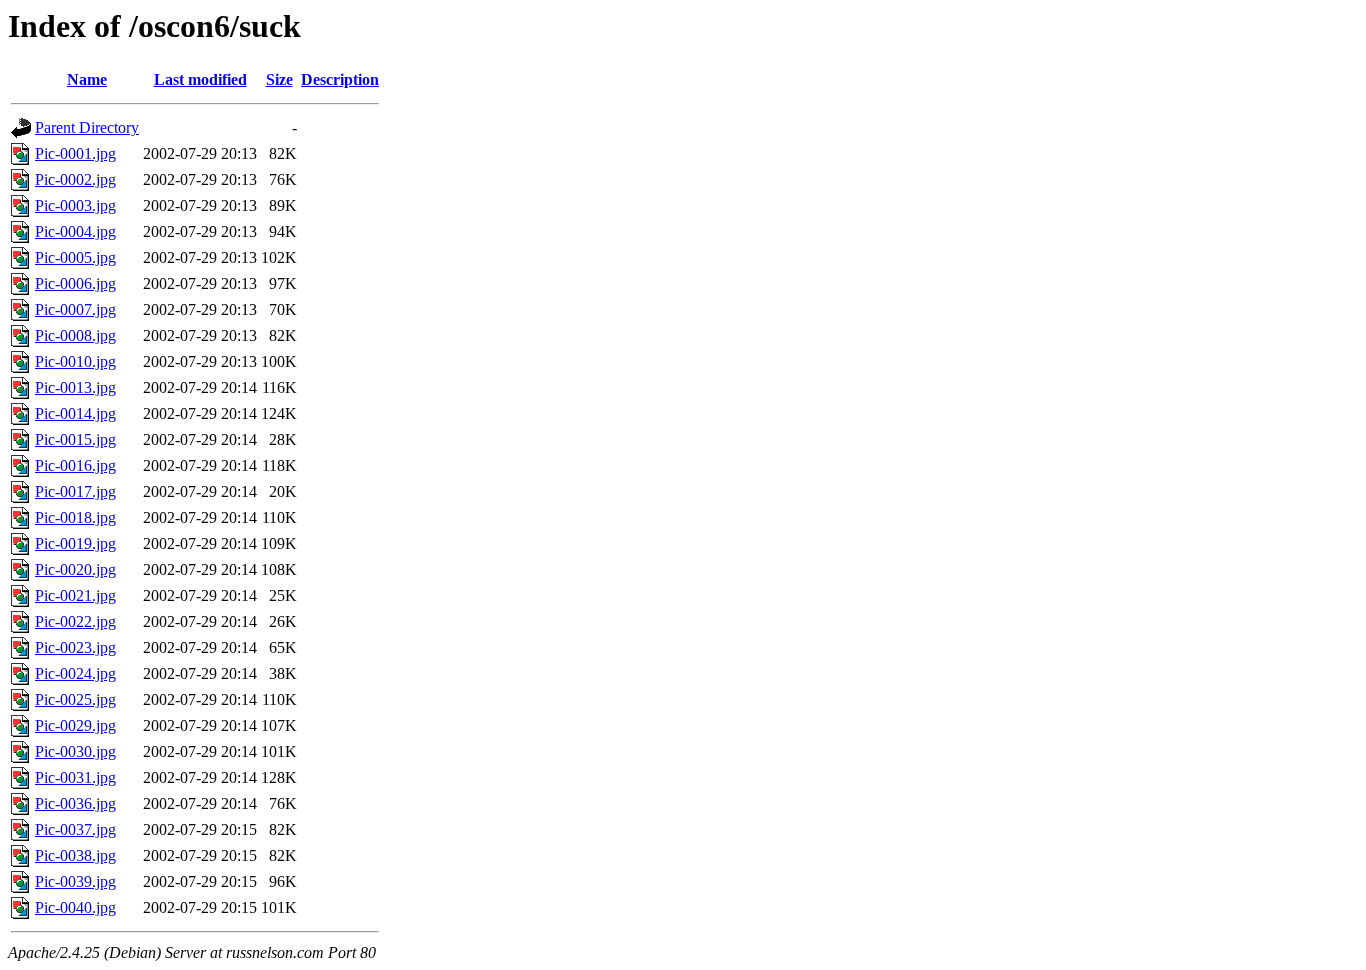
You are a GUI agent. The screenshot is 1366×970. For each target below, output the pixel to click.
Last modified (200, 79)
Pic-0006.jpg (75, 283)
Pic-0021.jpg (75, 595)
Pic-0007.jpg (75, 309)
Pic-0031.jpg (75, 777)
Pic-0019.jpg (75, 543)
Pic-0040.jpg (75, 907)
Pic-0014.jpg (75, 413)
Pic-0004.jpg (75, 231)
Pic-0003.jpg (75, 205)
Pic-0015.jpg (75, 439)
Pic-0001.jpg (75, 153)
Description (340, 79)
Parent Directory (87, 127)
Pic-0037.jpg (75, 829)
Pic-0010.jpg (75, 361)
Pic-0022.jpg (75, 621)
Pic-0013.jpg (75, 387)
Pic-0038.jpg (75, 855)
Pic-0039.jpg (75, 881)
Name (87, 79)
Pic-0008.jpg (75, 335)
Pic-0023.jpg (75, 647)
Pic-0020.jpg (75, 569)
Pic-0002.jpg (75, 179)
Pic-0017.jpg (75, 491)
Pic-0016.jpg (75, 465)
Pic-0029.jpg (75, 725)
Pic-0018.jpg (75, 517)
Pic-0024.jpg (75, 673)
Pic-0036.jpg (75, 803)
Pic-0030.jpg (75, 751)
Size (279, 79)
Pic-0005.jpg (75, 257)
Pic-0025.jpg (75, 699)
